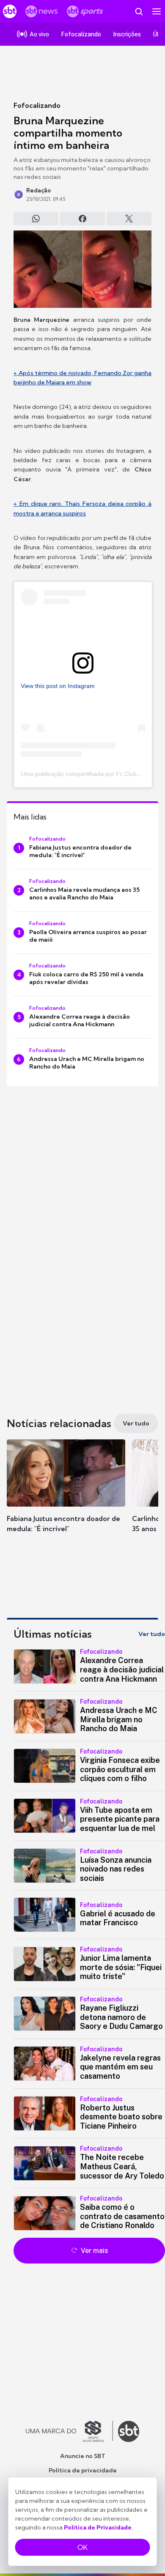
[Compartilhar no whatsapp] (36, 219)
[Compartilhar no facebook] (82, 219)
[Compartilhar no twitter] (129, 219)
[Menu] (157, 11)
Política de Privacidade (98, 2527)
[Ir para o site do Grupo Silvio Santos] (69, 2431)
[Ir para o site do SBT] (129, 2431)
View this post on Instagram (58, 686)
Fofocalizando (37, 105)
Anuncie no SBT (83, 2456)
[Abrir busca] (139, 11)
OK (82, 2547)
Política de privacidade (83, 2470)
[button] (66, 1494)
